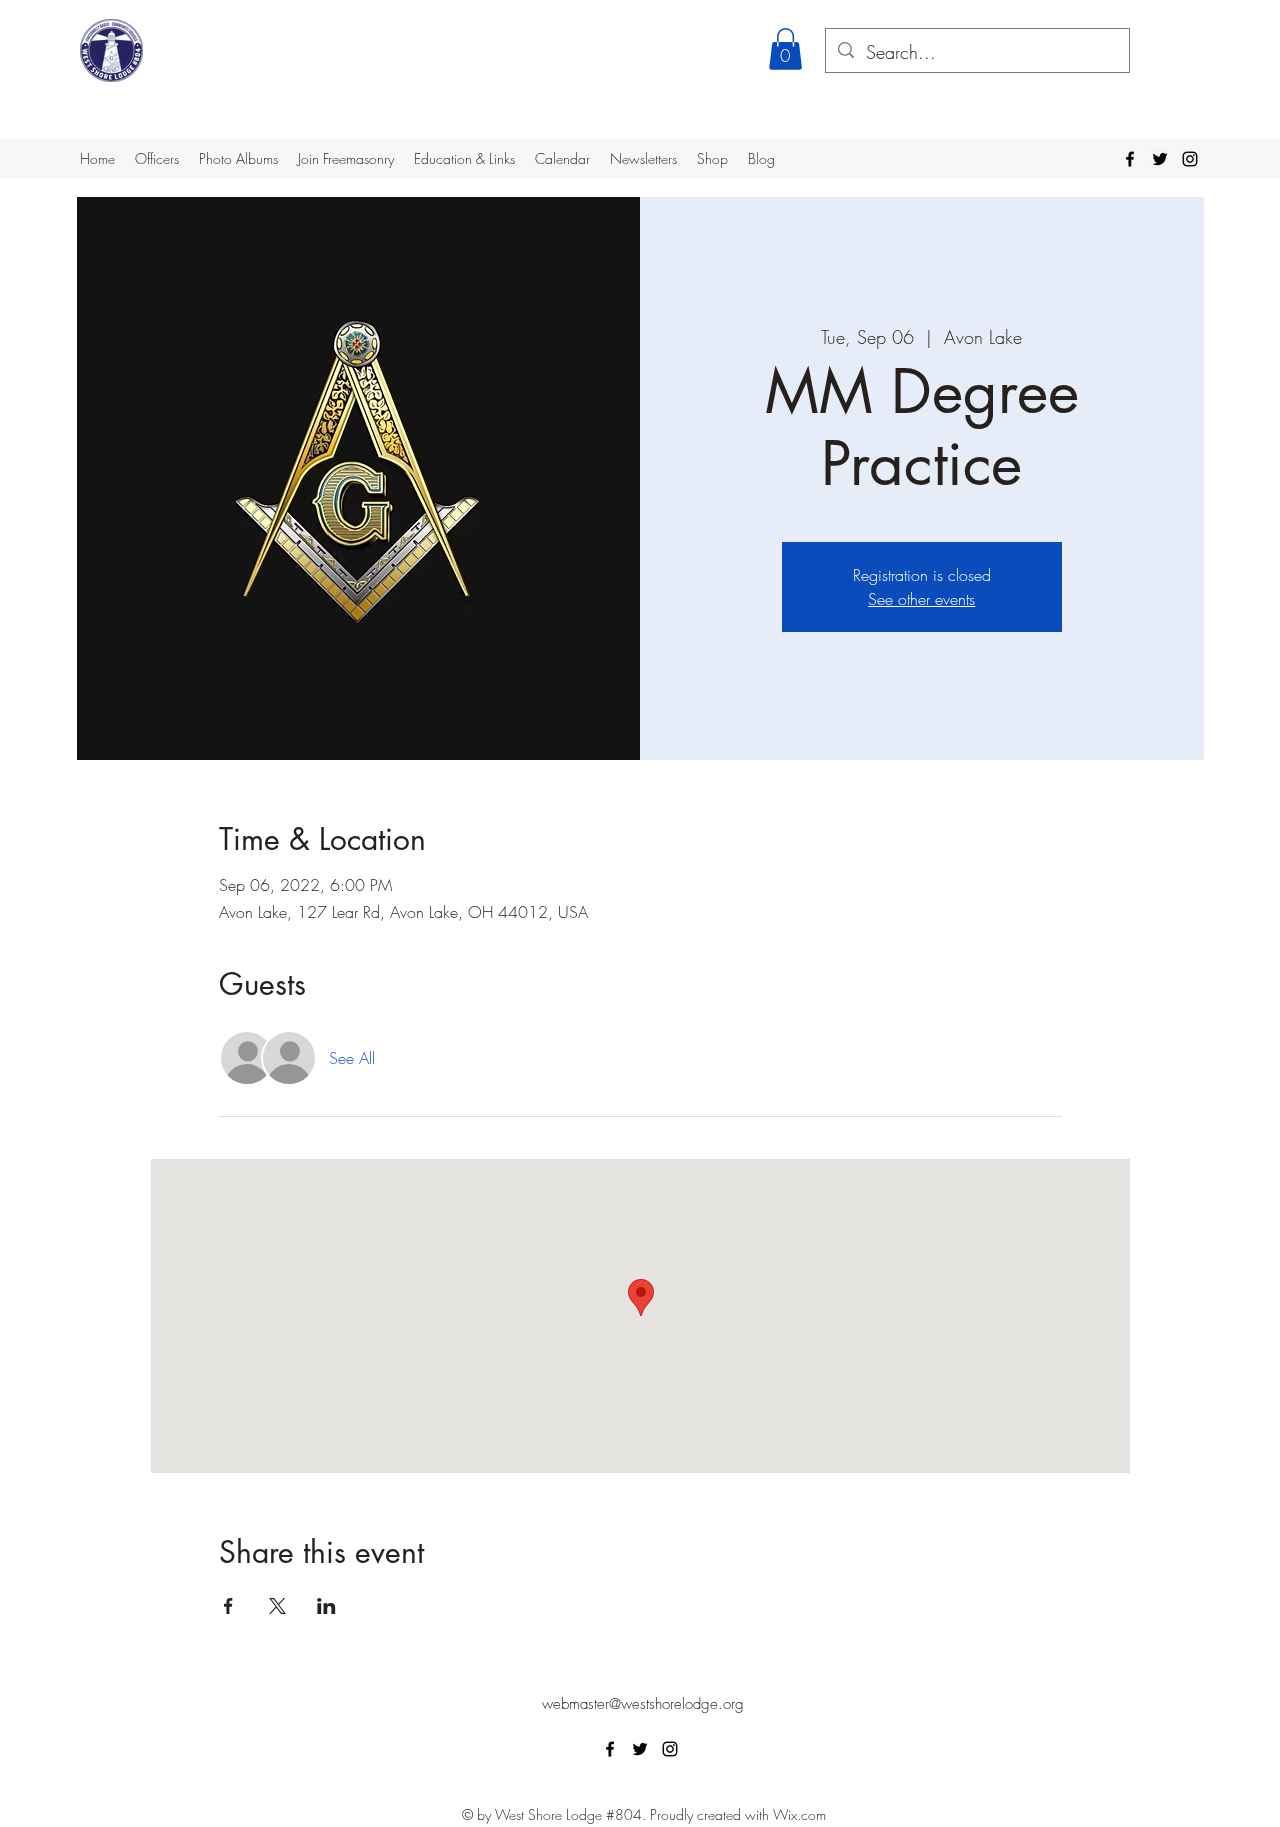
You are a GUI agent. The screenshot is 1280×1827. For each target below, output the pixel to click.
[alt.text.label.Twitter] (1160, 159)
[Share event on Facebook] (228, 1606)
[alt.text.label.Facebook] (1130, 159)
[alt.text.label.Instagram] (1190, 159)
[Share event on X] (277, 1606)
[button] (785, 49)
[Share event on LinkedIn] (326, 1606)
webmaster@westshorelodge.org (643, 1704)
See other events (921, 599)
